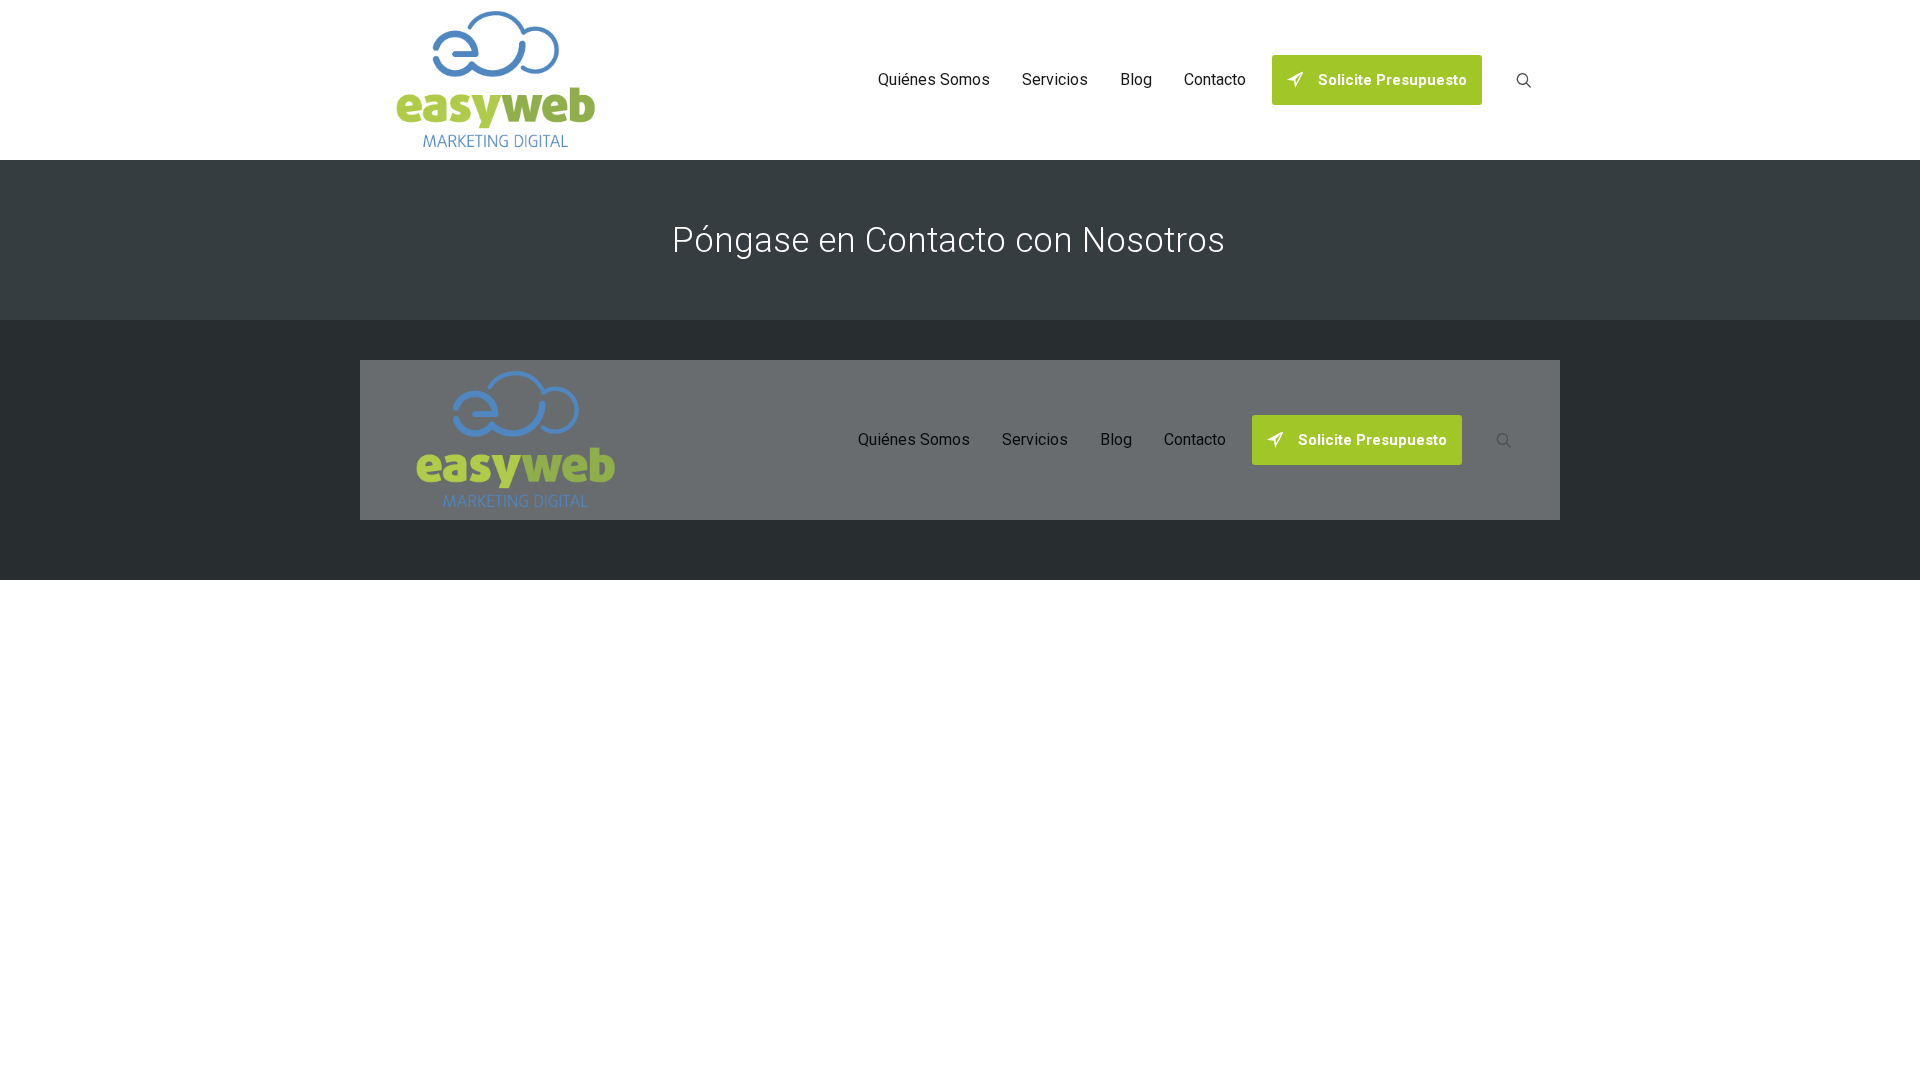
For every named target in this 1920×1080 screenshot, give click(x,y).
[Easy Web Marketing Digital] (496, 80)
